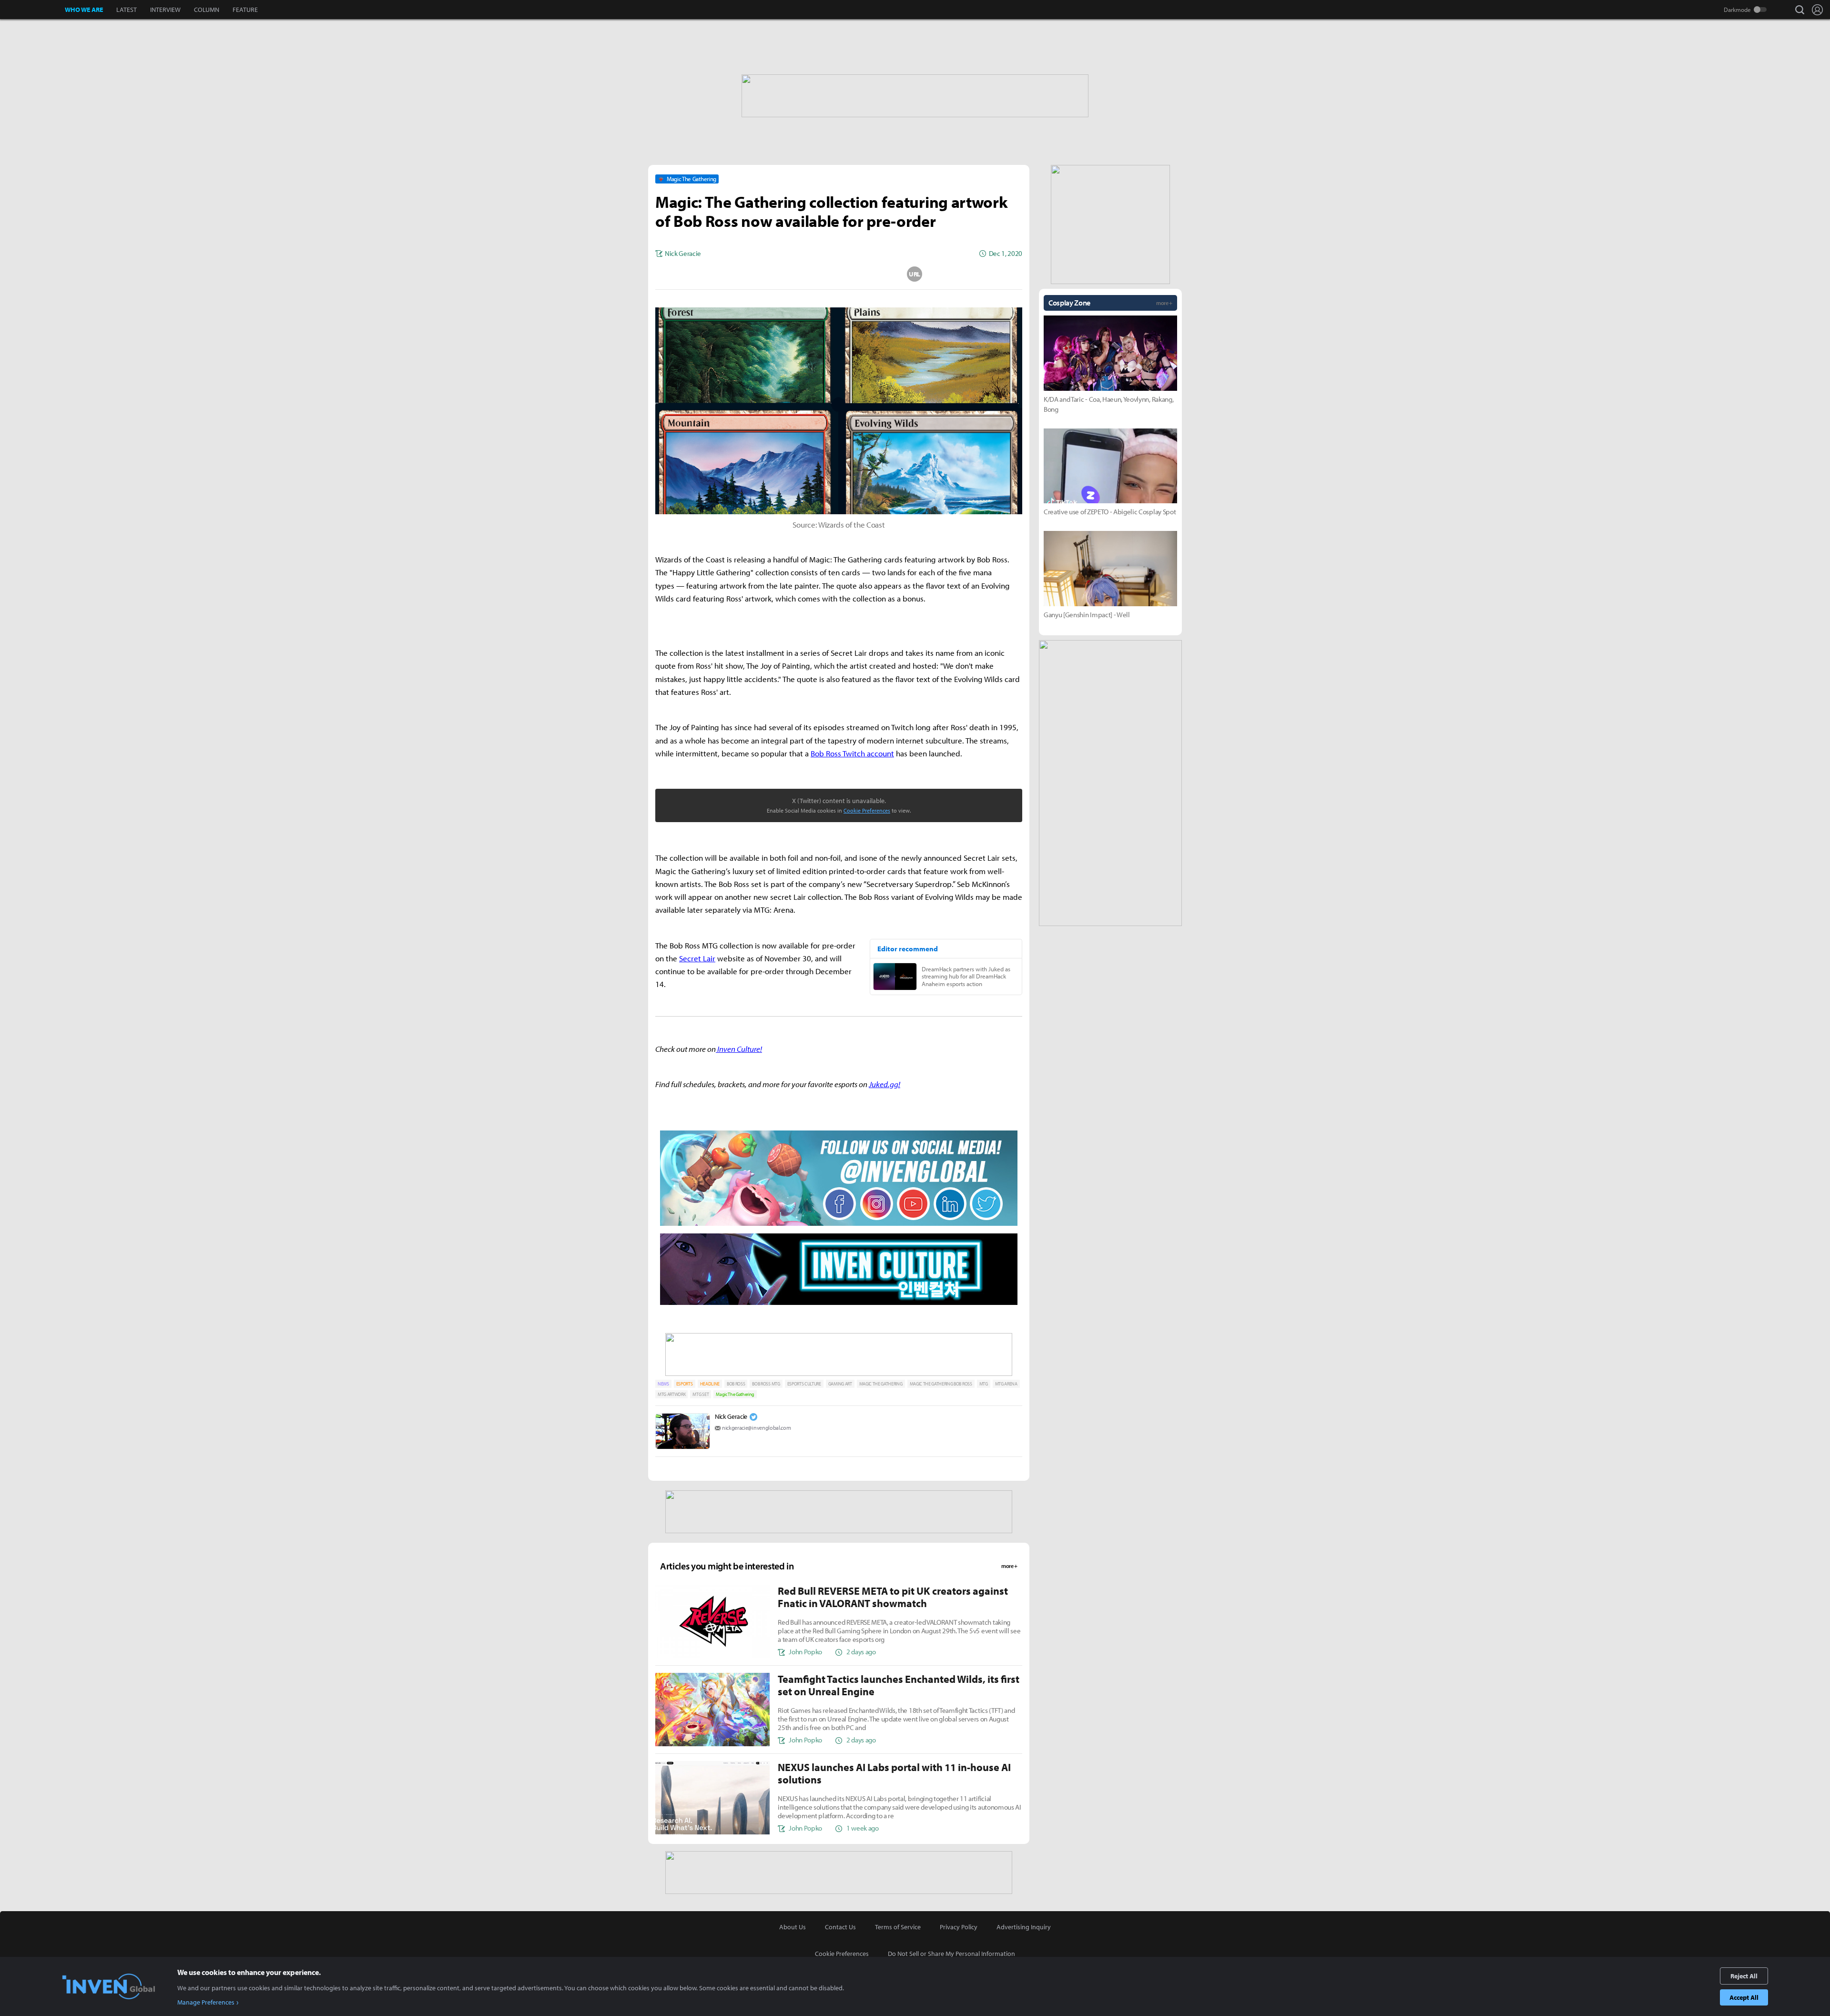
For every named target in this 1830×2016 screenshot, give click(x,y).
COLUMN (207, 10)
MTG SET (701, 1394)
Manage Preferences (206, 2002)
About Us (793, 1927)
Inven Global (33, 10)
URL (915, 274)
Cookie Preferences (867, 810)
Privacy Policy (959, 1927)
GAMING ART (840, 1384)
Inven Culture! (739, 1049)
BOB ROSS (736, 1384)
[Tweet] (763, 274)
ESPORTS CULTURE (804, 1384)
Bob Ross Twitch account (852, 753)
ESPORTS (685, 1384)
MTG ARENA (1006, 1384)
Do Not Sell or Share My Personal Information (951, 1954)
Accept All (1744, 1997)
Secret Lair (697, 958)
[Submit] (839, 274)
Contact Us (840, 1927)
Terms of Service (898, 1927)
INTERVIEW (165, 10)
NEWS (663, 1384)
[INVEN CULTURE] (839, 1304)
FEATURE (245, 10)
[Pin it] (877, 274)
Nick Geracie (731, 1416)
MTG (984, 1384)
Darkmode (1737, 10)
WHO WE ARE (84, 10)
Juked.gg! (884, 1084)
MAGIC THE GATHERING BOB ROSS (941, 1384)
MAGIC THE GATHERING (881, 1384)
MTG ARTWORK (671, 1394)
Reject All (1744, 1976)
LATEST (127, 10)
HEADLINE (710, 1384)
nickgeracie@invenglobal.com (756, 1428)
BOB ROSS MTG (766, 1384)
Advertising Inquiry (1024, 1927)
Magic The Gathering (735, 1394)
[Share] (801, 274)
